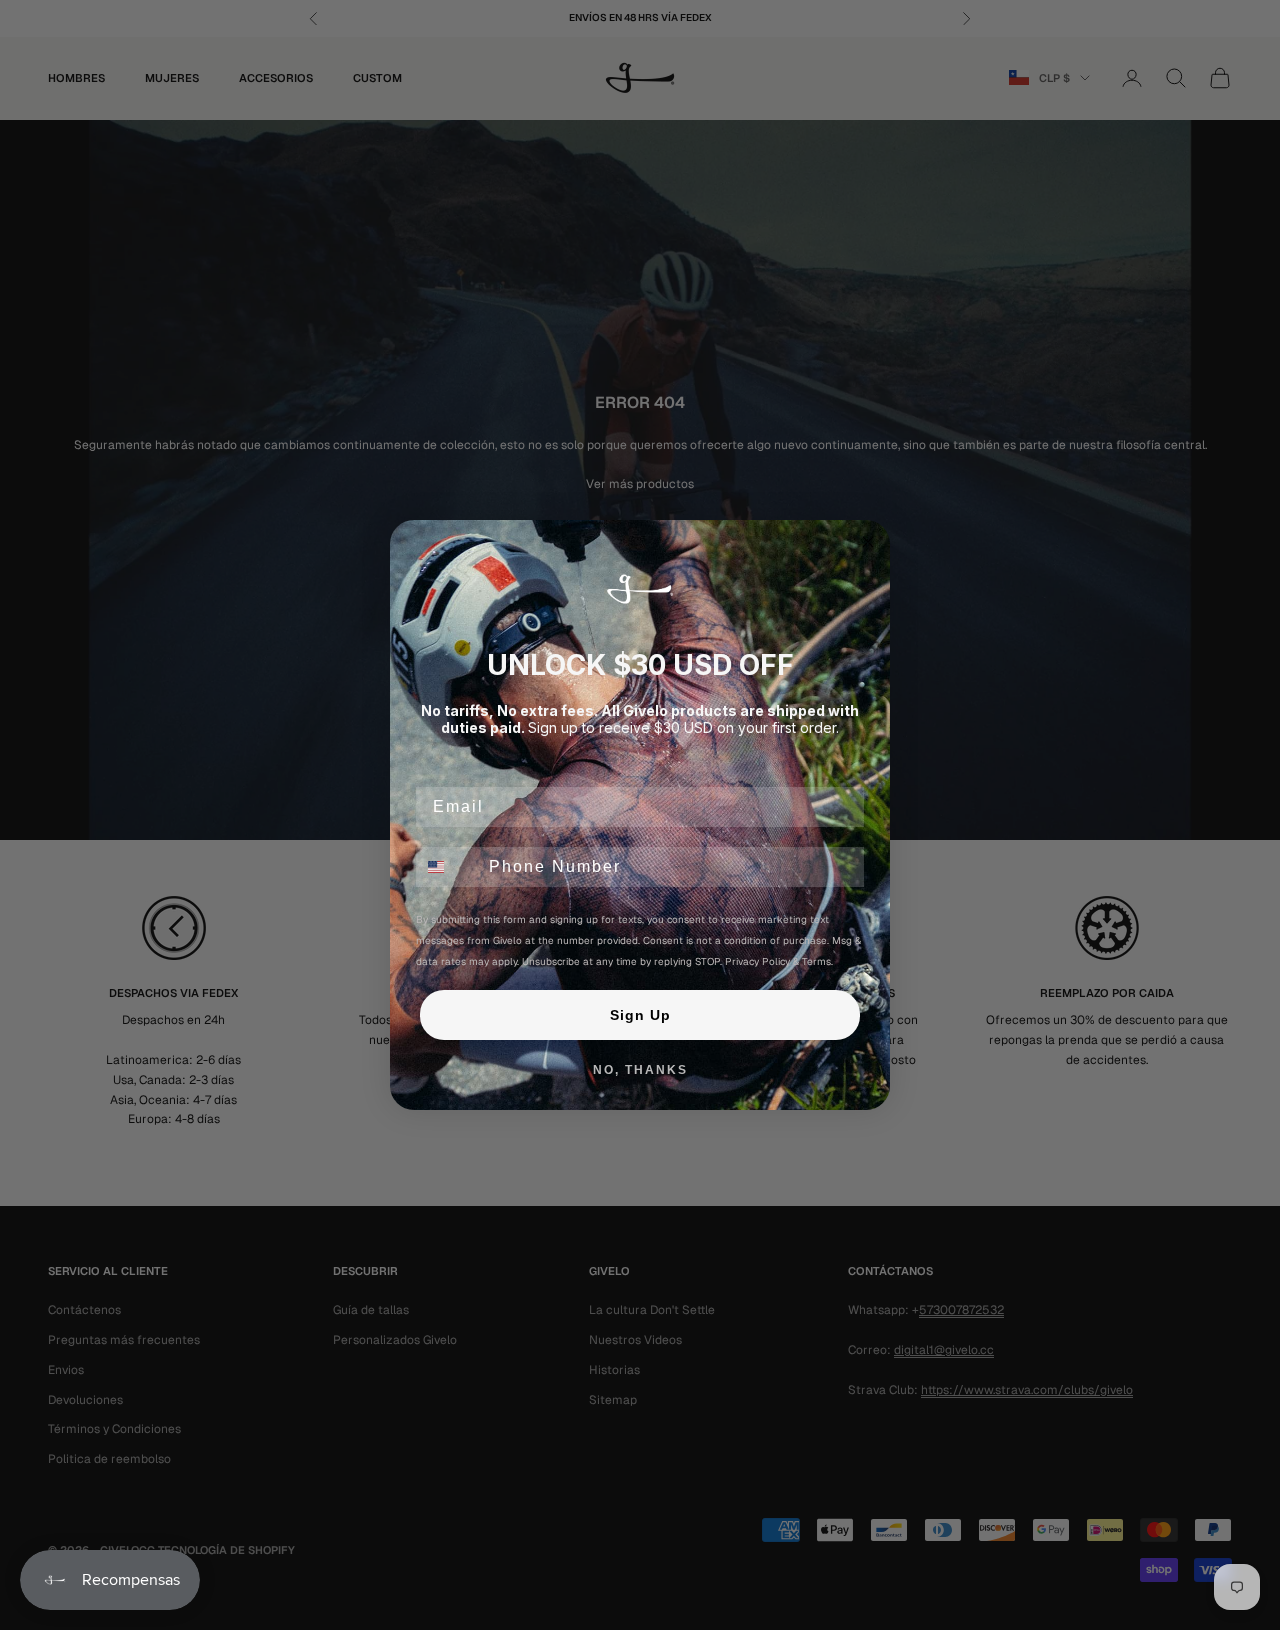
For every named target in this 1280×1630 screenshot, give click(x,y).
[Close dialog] (868, 542)
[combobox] (448, 867)
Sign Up (640, 1015)
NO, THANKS (640, 1070)
